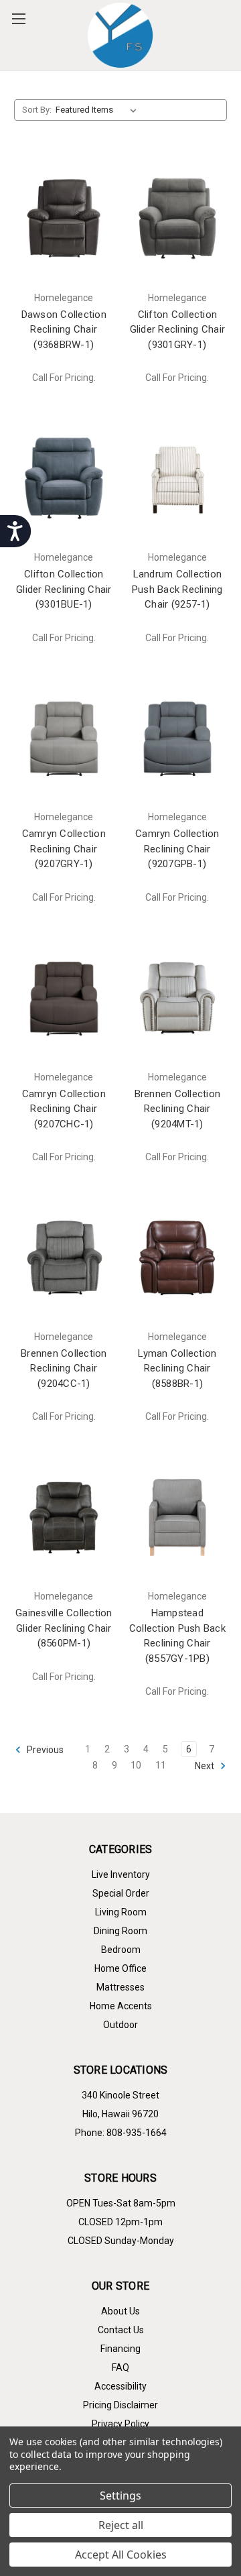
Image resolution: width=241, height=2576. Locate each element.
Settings (120, 2496)
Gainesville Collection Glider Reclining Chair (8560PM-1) (64, 1628)
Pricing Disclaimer (120, 2405)
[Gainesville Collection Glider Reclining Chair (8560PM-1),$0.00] (64, 1517)
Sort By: (37, 110)
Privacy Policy (120, 2424)
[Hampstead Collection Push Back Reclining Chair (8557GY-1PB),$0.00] (178, 1517)
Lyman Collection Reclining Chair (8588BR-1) (177, 1368)
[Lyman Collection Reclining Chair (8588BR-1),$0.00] (178, 1257)
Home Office (120, 1968)
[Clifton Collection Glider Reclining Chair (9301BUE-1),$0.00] (64, 478)
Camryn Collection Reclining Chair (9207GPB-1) (177, 849)
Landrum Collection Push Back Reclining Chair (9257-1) (177, 589)
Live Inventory (121, 1874)
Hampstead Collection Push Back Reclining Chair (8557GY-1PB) (177, 1636)
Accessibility (120, 2386)
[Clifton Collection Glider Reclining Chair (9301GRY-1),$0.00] (178, 219)
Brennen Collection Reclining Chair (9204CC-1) (64, 1368)
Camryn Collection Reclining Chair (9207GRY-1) (64, 849)
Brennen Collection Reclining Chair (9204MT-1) (178, 1109)
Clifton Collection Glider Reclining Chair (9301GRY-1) (178, 330)
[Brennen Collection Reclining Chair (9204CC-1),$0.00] (64, 1257)
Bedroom (121, 1950)
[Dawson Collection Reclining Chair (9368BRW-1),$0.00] (64, 219)
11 (161, 1765)
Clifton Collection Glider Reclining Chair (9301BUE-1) (64, 589)
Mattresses (120, 1987)
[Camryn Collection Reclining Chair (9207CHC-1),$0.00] (64, 998)
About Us (120, 2311)
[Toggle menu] (18, 18)
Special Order (121, 1893)
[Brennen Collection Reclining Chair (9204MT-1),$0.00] (178, 998)
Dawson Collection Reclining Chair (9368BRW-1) (64, 330)
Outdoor (120, 2025)
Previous (44, 1750)
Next (206, 1766)
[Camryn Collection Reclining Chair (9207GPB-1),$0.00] (178, 738)
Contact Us (121, 2330)
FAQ (120, 2367)
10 (136, 1765)
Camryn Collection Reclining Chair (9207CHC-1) (64, 1109)
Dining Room (120, 1931)
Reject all (121, 2525)
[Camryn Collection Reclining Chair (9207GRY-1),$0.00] (64, 738)
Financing (120, 2349)
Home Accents (121, 2006)
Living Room (121, 1912)
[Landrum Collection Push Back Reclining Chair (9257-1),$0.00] (178, 478)
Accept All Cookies (121, 2555)
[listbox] (99, 110)
